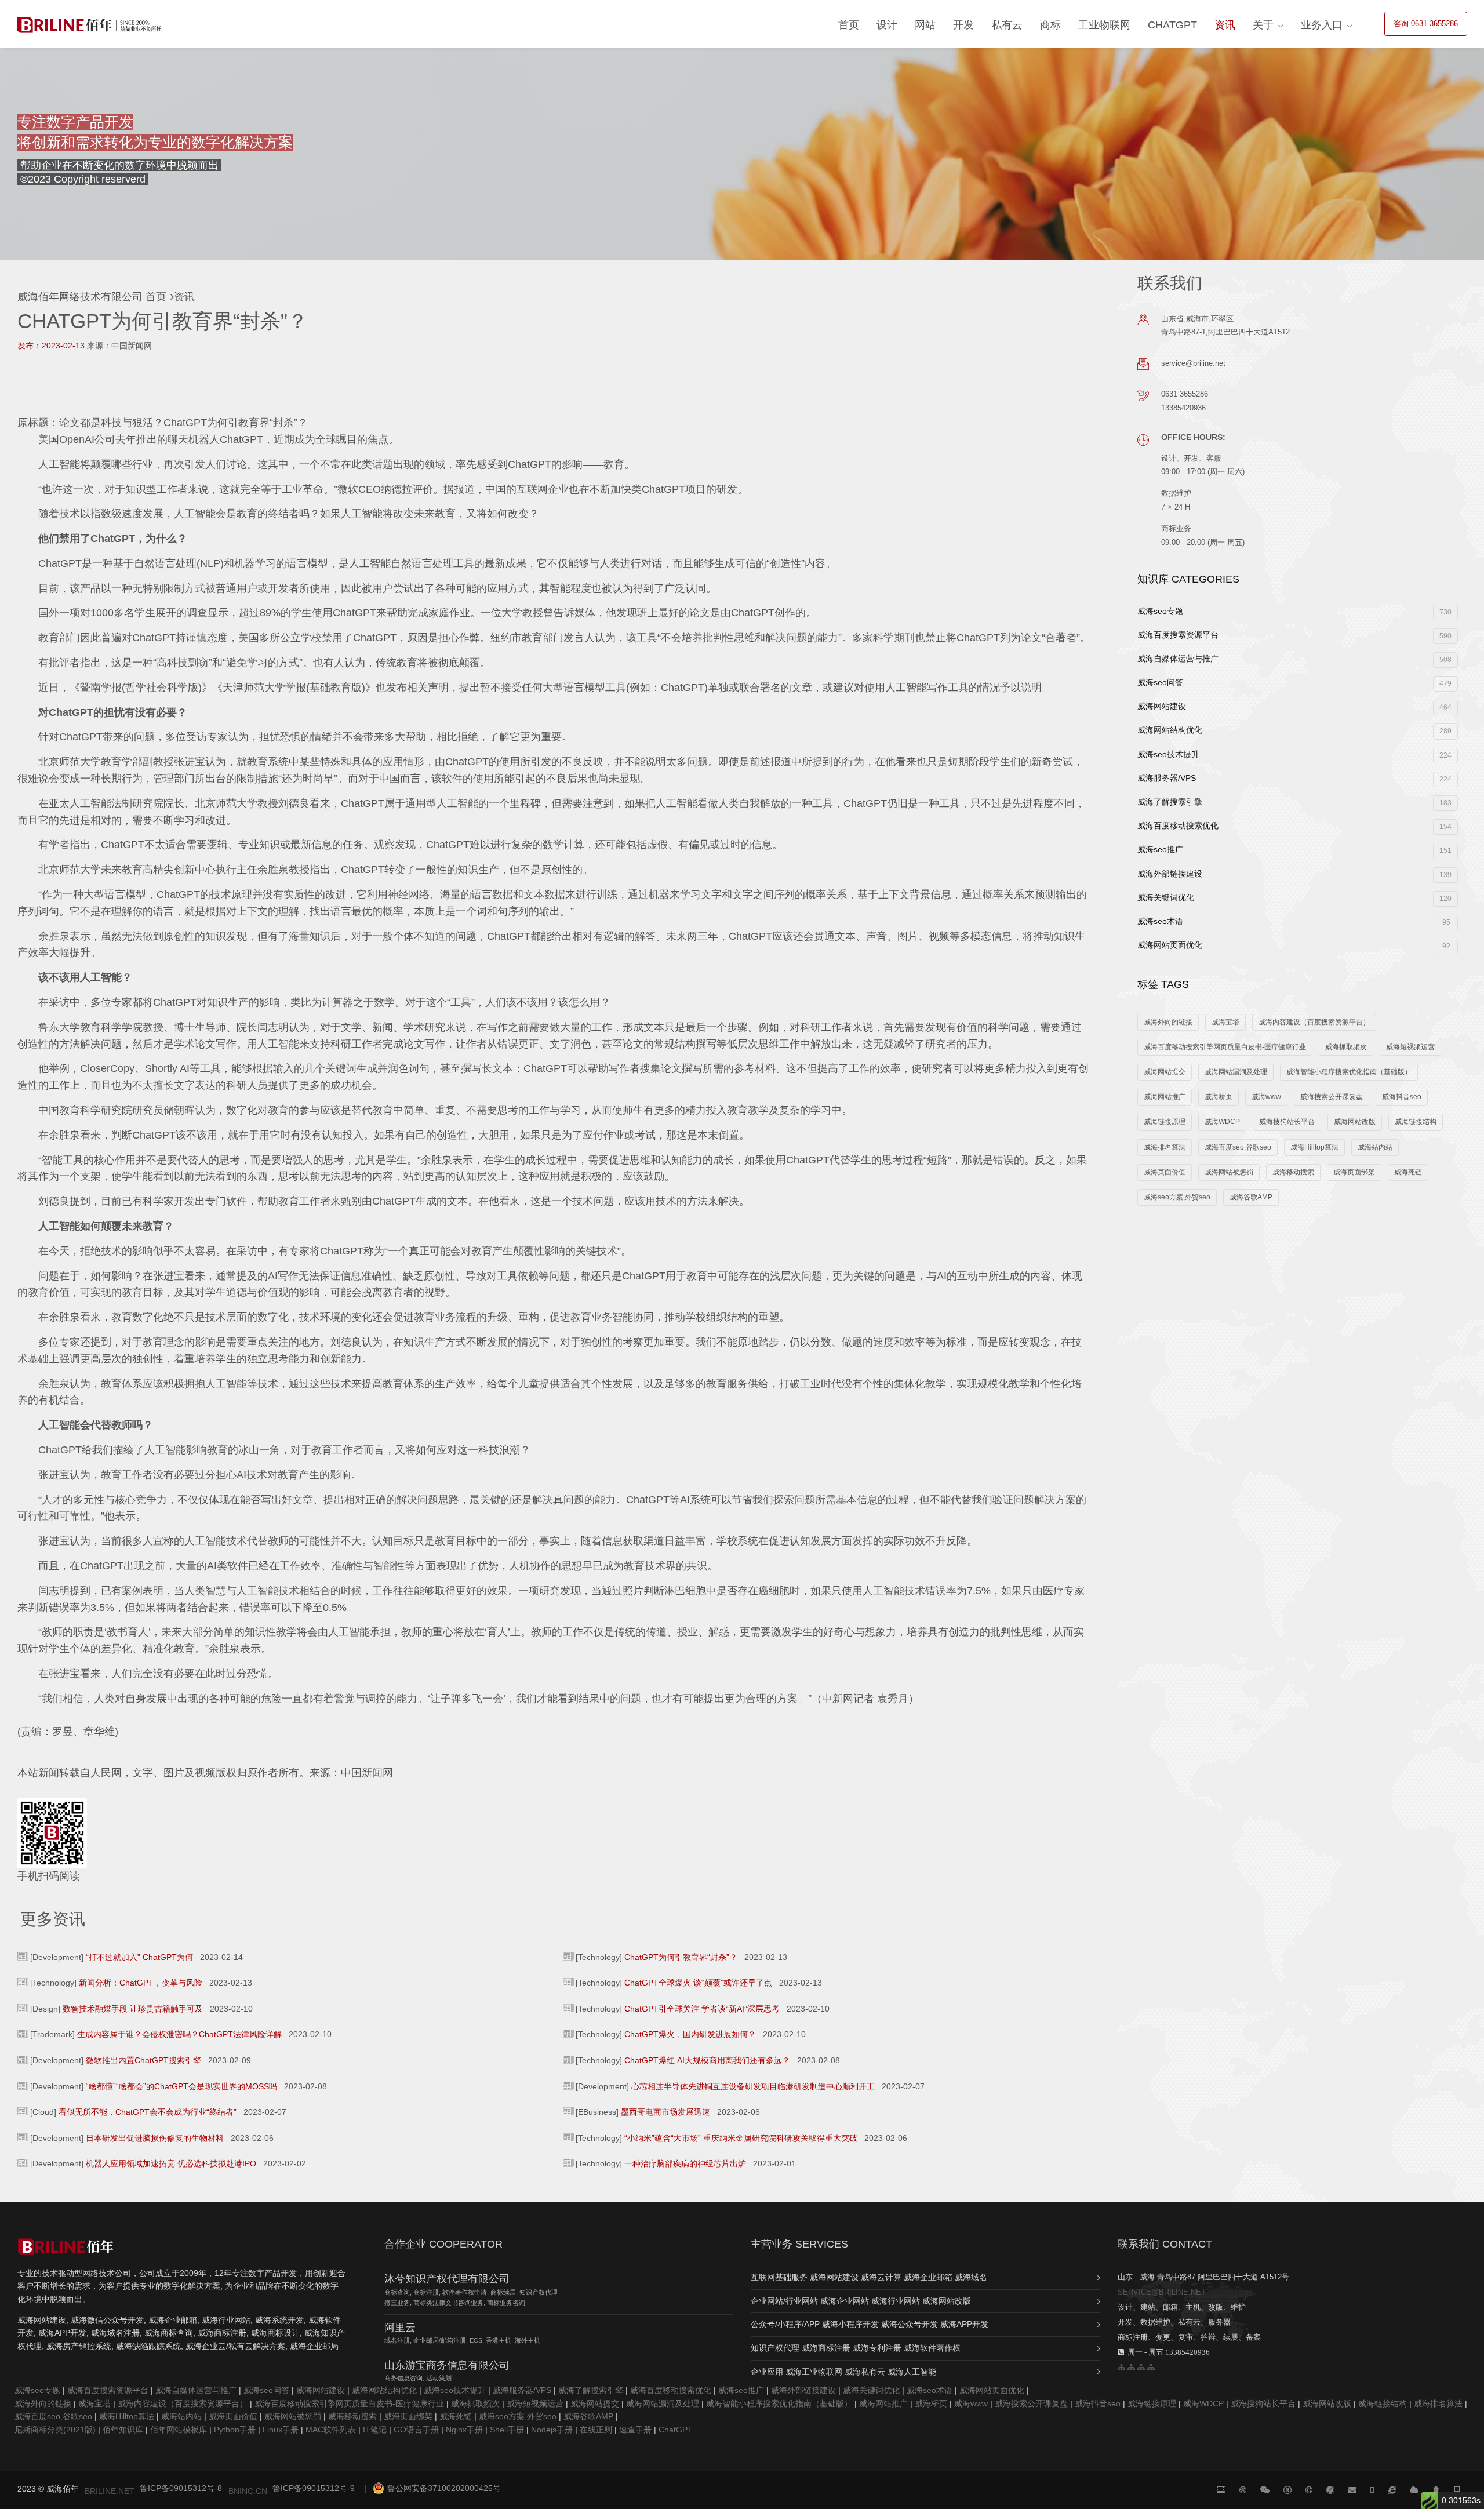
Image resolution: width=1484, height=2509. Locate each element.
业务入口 (1322, 25)
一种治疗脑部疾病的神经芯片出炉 (685, 2163)
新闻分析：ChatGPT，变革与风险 (141, 1983)
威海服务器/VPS (1294, 778)
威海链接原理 (1165, 1122)
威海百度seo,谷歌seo (1238, 1147)
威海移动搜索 (1293, 1172)
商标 (1050, 25)
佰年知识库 (123, 2430)
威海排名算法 (1165, 1147)
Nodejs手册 (552, 2430)
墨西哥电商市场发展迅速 (665, 2112)
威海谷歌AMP (1251, 1197)
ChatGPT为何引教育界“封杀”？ (681, 1957)
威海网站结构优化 (1294, 730)
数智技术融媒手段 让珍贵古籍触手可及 (133, 2009)
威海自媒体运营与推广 (1294, 659)
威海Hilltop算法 (1314, 1147)
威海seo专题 (1294, 611)
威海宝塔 (1225, 1022)
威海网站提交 (1165, 1072)
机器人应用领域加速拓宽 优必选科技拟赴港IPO (171, 2163)
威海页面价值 (1165, 1172)
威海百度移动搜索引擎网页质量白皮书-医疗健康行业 (1225, 1047)
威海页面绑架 (1354, 1172)
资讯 (1225, 25)
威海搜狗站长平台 (1287, 1122)
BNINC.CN (248, 2491)
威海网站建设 (1294, 706)
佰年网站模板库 (179, 2430)
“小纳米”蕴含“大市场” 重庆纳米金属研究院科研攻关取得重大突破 (741, 2138)
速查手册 (635, 2430)
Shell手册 (507, 2430)
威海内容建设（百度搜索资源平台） (1314, 1022)
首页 (849, 25)
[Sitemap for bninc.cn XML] (1141, 2367)
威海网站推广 (1165, 1097)
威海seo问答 (1294, 683)
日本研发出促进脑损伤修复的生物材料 (155, 2138)
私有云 (1007, 25)
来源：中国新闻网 (119, 346)
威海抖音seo (1402, 1097)
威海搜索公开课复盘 (1332, 1097)
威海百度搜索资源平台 (1294, 635)
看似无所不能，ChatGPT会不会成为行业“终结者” (148, 2112)
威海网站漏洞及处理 (1236, 1072)
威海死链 (1408, 1172)
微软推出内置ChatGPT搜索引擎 (143, 2060)
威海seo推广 (1294, 850)
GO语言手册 (416, 2430)
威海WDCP (1222, 1122)
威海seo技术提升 (1294, 754)
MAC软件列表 (331, 2430)
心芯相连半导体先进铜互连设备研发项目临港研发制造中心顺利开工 (753, 2086)
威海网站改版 (1355, 1122)
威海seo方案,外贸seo (1177, 1197)
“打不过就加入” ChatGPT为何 (139, 1957)
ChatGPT (1172, 25)
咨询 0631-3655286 (1426, 23)
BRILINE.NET (110, 2491)
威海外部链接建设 (1294, 874)
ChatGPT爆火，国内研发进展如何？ (690, 2034)
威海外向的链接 (1168, 1022)
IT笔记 (375, 2430)
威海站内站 (1375, 1147)
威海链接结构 (1416, 1122)
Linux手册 (281, 2430)
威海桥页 (1219, 1097)
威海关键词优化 (1294, 898)
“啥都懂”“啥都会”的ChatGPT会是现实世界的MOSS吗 (181, 2086)
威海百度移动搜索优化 (1294, 826)
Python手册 (235, 2430)
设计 (887, 25)
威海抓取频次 (1346, 1047)
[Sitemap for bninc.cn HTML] (1121, 2367)
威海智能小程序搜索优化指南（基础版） (1349, 1072)
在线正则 (596, 2430)
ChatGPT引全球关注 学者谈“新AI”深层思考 (702, 2009)
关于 (1263, 25)
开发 (963, 25)
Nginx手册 (464, 2430)
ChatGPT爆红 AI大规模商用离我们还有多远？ (707, 2060)
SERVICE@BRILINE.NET (1162, 2292)
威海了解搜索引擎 (1294, 802)
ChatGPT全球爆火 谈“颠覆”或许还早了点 (698, 1983)
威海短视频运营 (1410, 1047)
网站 (925, 25)
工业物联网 (1104, 25)
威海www (1266, 1097)
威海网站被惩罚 (1229, 1172)
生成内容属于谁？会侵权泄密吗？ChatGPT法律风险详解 (179, 2034)
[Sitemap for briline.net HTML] (1131, 2367)
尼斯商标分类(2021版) (55, 2430)
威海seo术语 (1294, 921)
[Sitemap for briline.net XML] (1151, 2367)
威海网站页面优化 (1294, 945)
